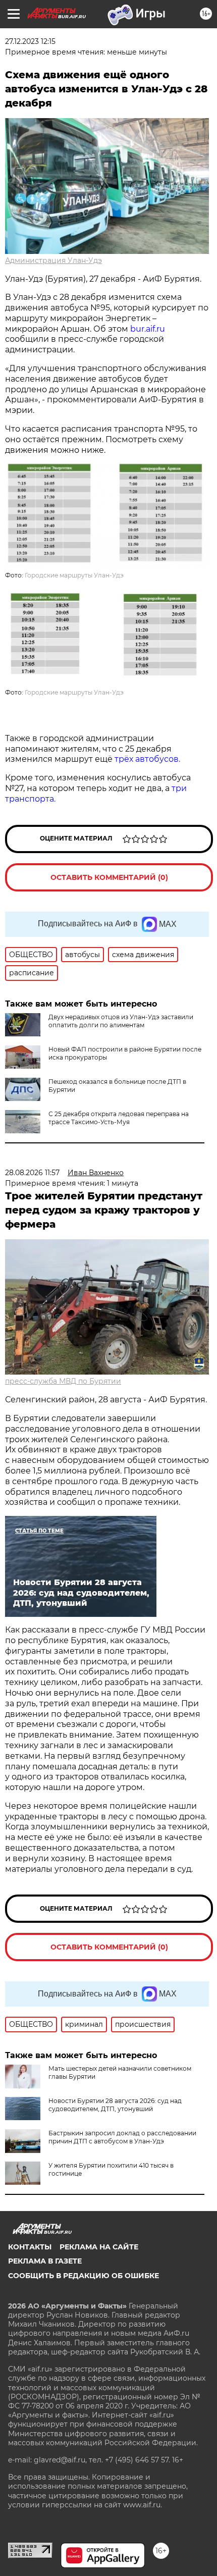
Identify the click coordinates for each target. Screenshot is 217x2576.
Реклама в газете (45, 2261)
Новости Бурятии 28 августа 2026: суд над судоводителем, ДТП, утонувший (115, 2105)
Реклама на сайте (99, 2247)
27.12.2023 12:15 (30, 41)
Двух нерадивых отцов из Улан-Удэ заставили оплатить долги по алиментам (121, 1021)
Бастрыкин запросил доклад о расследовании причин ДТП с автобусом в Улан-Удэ (122, 2137)
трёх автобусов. (148, 759)
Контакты (30, 2247)
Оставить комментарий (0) (109, 877)
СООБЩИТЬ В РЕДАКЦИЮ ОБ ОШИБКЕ (84, 2276)
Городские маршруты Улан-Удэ (74, 575)
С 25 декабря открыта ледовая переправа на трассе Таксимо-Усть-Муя (119, 1118)
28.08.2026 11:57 (32, 1173)
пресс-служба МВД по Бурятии (63, 1381)
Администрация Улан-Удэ (53, 260)
